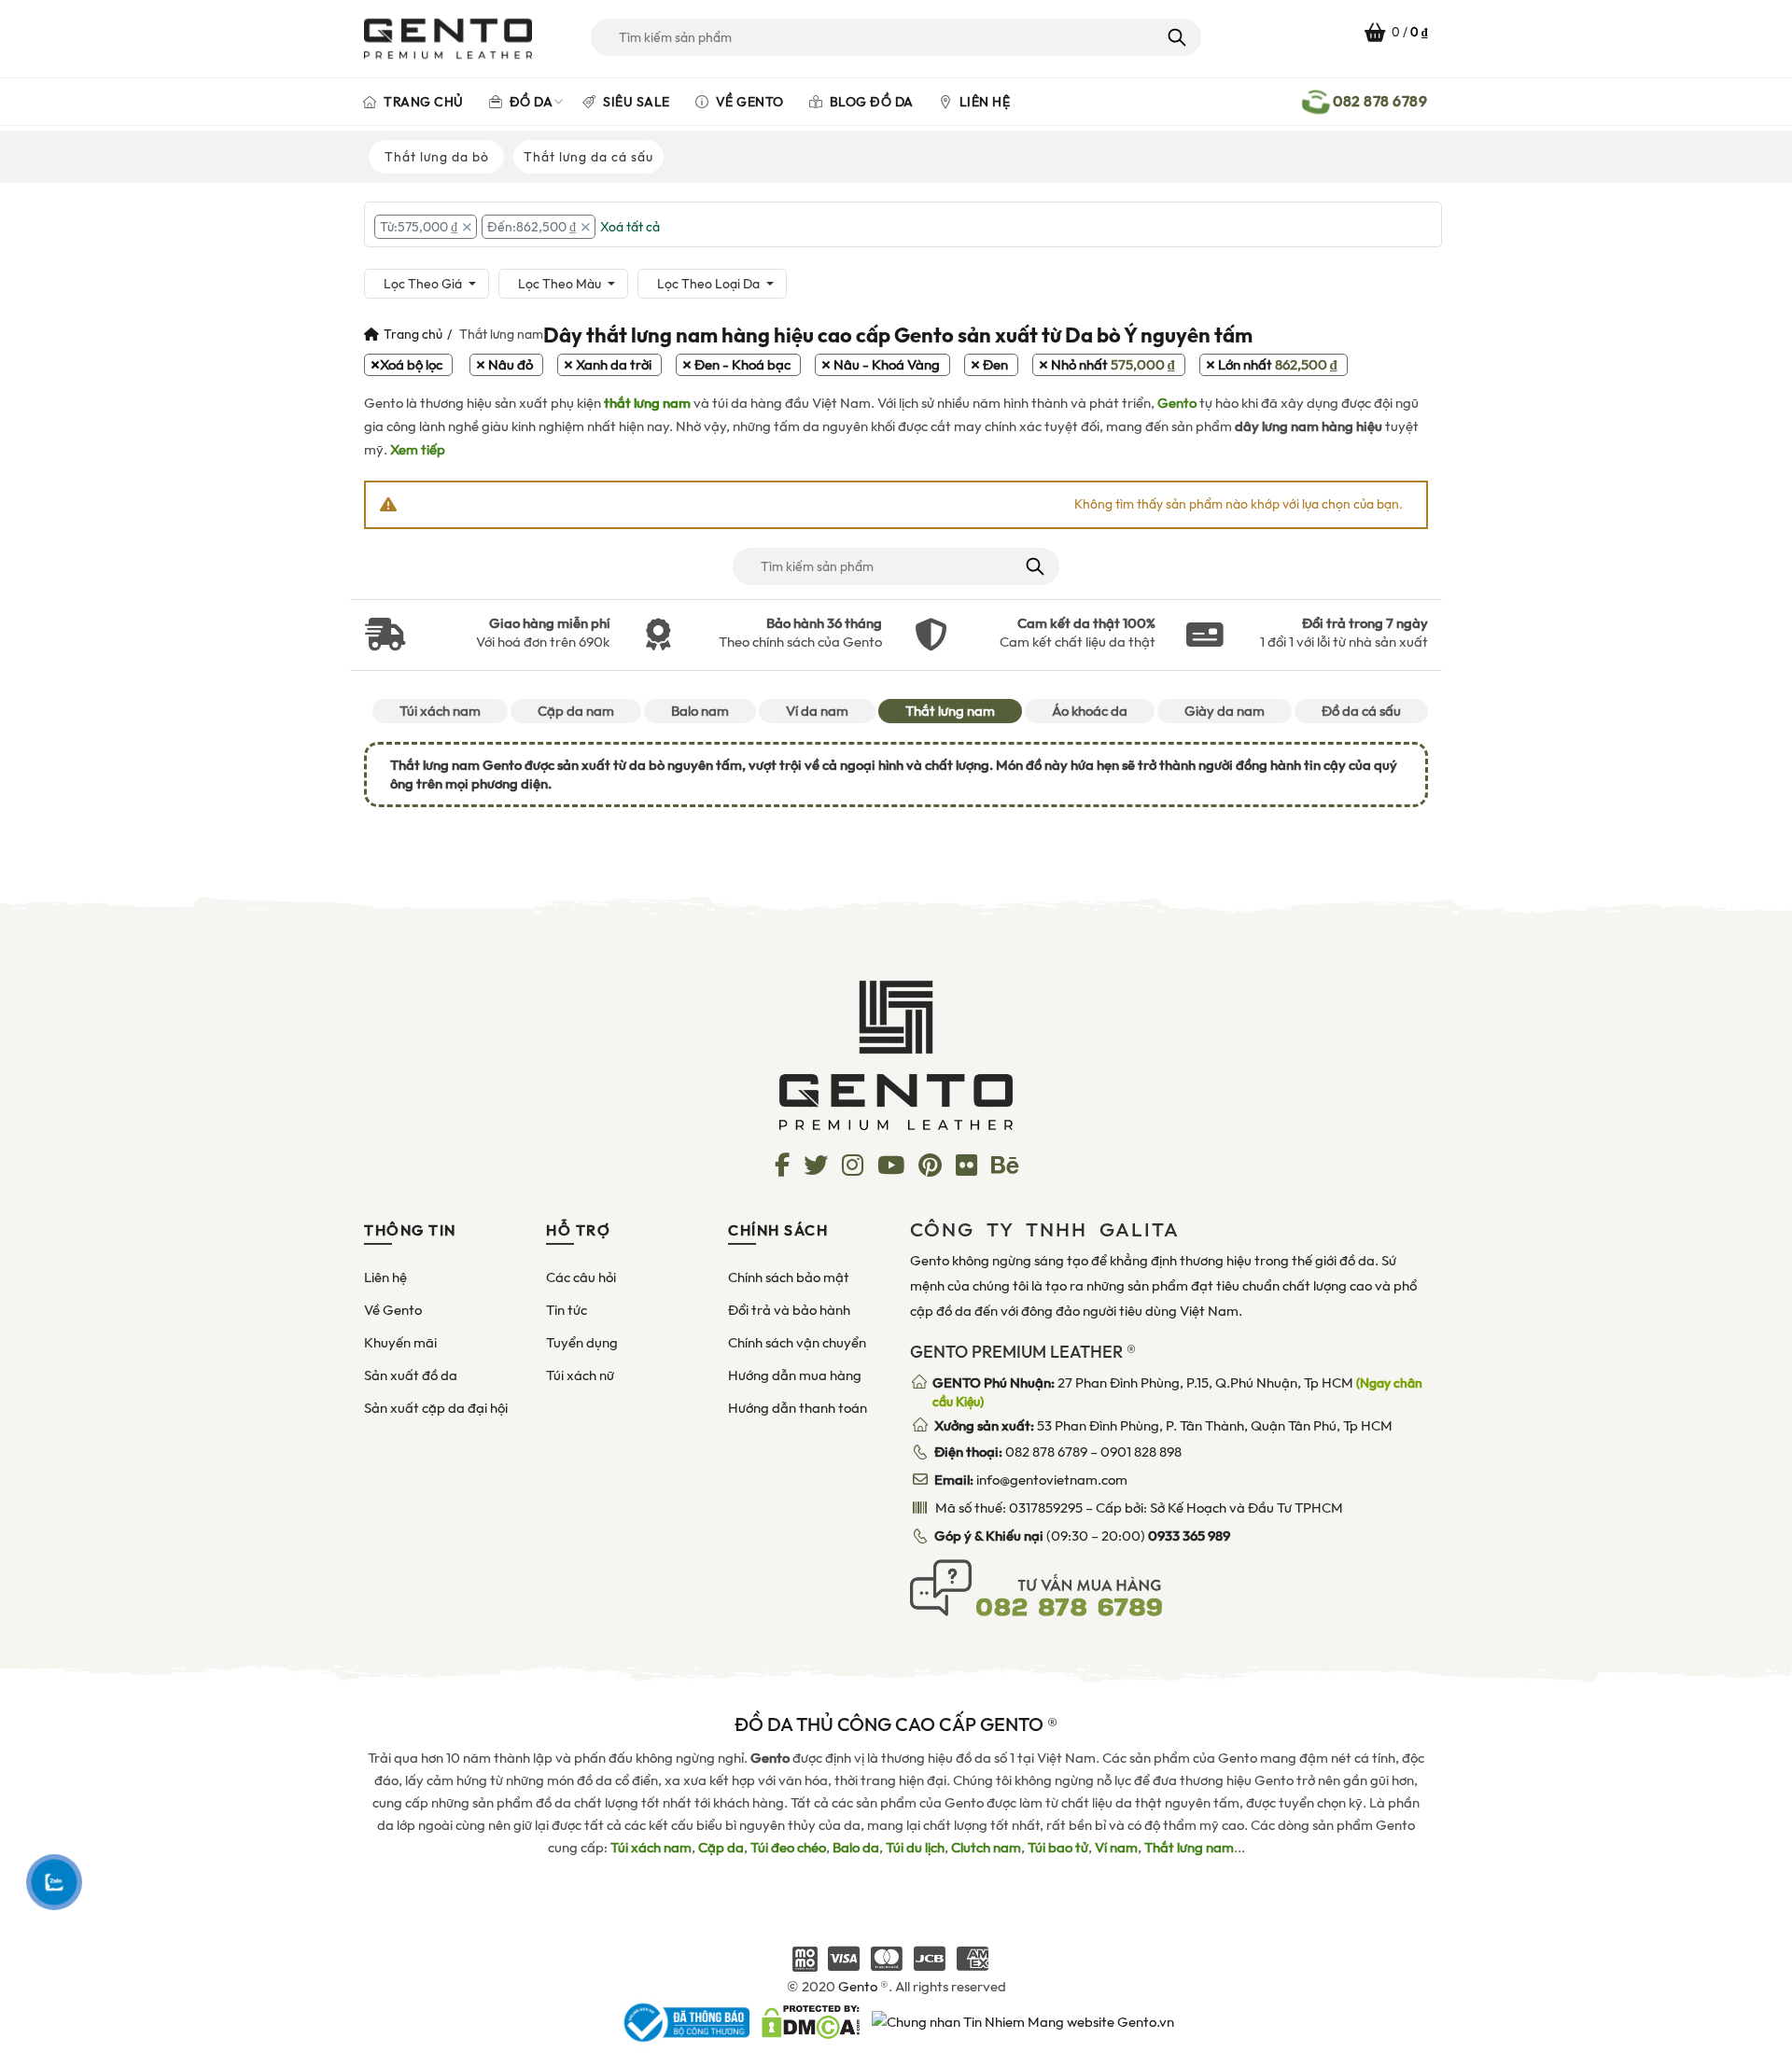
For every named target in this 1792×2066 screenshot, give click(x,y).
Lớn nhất (1278, 365)
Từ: (419, 227)
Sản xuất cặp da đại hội (436, 1408)
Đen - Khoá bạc (742, 365)
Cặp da (721, 1848)
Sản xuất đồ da (411, 1375)
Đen (995, 365)
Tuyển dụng (582, 1343)
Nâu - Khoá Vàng (887, 365)
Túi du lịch (915, 1848)
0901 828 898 (1141, 1452)
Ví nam (1116, 1848)
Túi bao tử (1058, 1848)
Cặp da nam (576, 711)
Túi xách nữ (580, 1375)
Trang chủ (422, 102)
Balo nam (700, 711)
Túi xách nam (440, 711)
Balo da (856, 1848)
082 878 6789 (1046, 1452)
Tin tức (567, 1310)
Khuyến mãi (400, 1343)
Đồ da (529, 102)
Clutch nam (986, 1848)
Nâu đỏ (511, 365)
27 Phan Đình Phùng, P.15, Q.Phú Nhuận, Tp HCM (1177, 1392)
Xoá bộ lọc (411, 365)
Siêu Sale (635, 102)
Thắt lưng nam (950, 711)
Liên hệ (983, 102)
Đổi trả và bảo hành (789, 1310)
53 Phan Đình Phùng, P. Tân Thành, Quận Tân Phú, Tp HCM (1163, 1426)
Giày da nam (1225, 711)
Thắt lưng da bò (437, 157)
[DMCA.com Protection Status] (811, 2021)
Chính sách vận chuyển (797, 1343)
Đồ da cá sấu (1361, 711)
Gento (1177, 403)
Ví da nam (817, 711)
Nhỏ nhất (1113, 365)
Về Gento (748, 102)
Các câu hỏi (581, 1277)
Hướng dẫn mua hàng (795, 1375)
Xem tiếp (418, 450)
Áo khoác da (1090, 711)
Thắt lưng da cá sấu (588, 157)
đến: (532, 227)
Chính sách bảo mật (789, 1277)
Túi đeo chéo (788, 1848)
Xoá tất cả (630, 227)
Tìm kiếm (1176, 37)
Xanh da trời (614, 365)
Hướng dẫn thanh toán (798, 1408)
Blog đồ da (870, 102)
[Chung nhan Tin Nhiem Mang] (1023, 2021)
